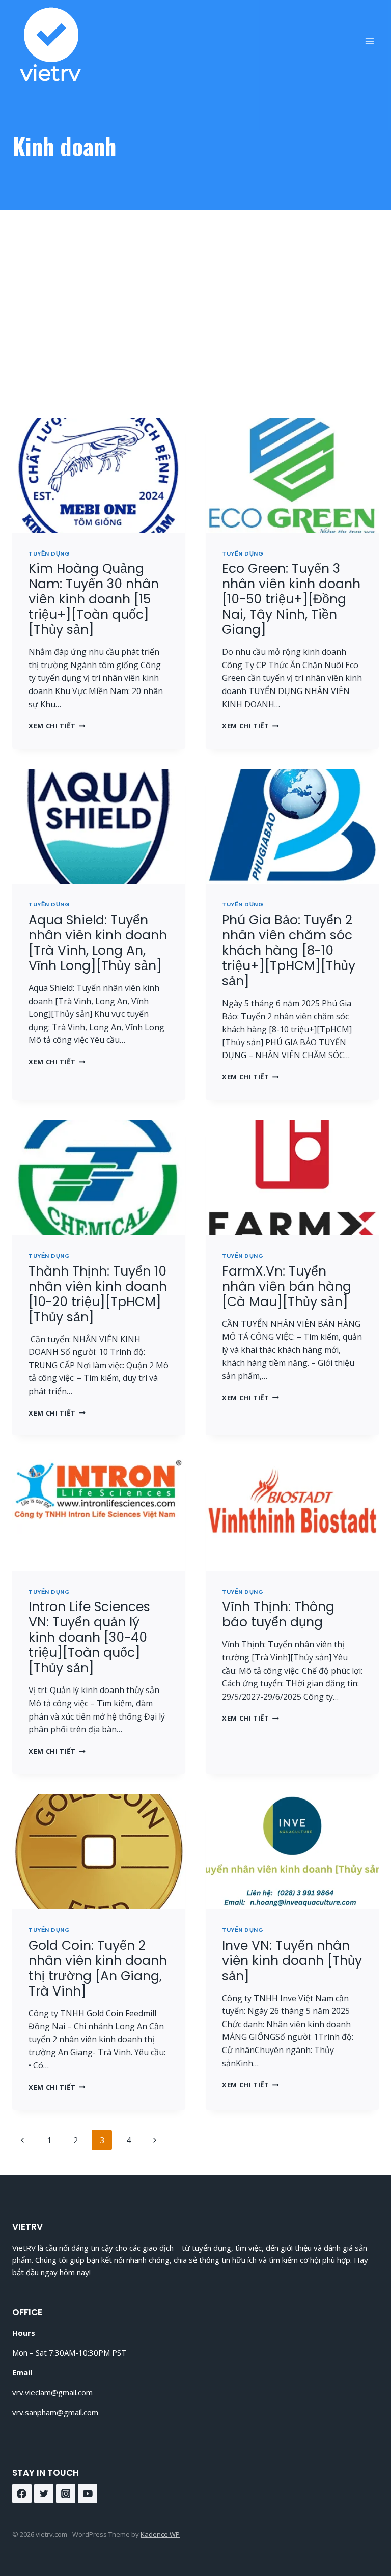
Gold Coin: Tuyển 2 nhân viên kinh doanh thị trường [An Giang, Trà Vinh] (98, 1968)
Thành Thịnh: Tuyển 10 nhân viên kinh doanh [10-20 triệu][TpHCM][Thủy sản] (98, 1294)
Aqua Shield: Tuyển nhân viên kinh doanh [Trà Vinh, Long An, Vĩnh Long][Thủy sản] (98, 943)
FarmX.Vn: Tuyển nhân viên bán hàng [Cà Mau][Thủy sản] (287, 1286)
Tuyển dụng (49, 553)
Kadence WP (160, 2534)
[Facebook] (22, 2494)
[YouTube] (88, 2494)
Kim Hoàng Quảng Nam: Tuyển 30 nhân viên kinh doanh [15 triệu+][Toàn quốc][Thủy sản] (94, 599)
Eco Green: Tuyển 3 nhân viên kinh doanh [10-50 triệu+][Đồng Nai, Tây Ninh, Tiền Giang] (291, 599)
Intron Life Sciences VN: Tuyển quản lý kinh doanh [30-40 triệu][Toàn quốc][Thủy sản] (89, 1637)
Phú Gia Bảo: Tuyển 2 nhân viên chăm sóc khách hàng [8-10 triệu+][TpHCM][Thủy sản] (289, 950)
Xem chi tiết (57, 726)
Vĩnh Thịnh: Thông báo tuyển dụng (278, 1614)
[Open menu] (369, 41)
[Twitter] (44, 2494)
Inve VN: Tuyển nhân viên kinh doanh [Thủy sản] (292, 1961)
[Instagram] (66, 2494)
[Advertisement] (195, 322)
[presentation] (99, 475)
